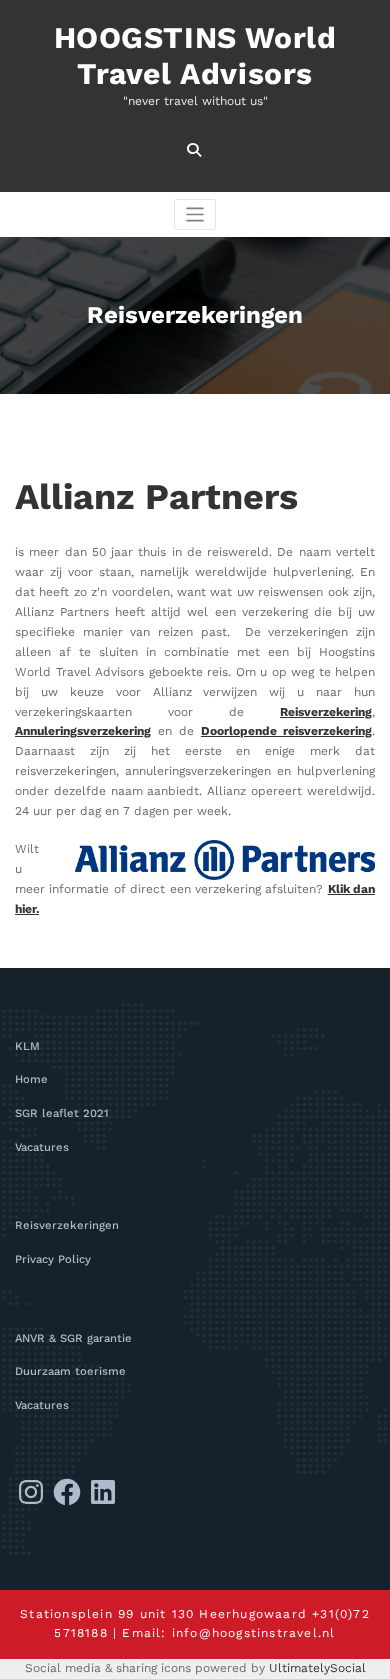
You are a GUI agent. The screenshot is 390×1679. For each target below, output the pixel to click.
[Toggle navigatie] (195, 214)
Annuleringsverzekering (83, 731)
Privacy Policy (53, 1259)
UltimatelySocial (317, 1668)
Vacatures (42, 1147)
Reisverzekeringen (67, 1225)
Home (31, 1079)
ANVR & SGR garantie (73, 1338)
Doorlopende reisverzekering (286, 731)
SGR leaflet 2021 (62, 1113)
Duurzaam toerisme (70, 1371)
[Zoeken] (195, 150)
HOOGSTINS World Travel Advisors (195, 55)
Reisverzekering (326, 712)
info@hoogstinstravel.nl (254, 1633)
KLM (27, 1046)
